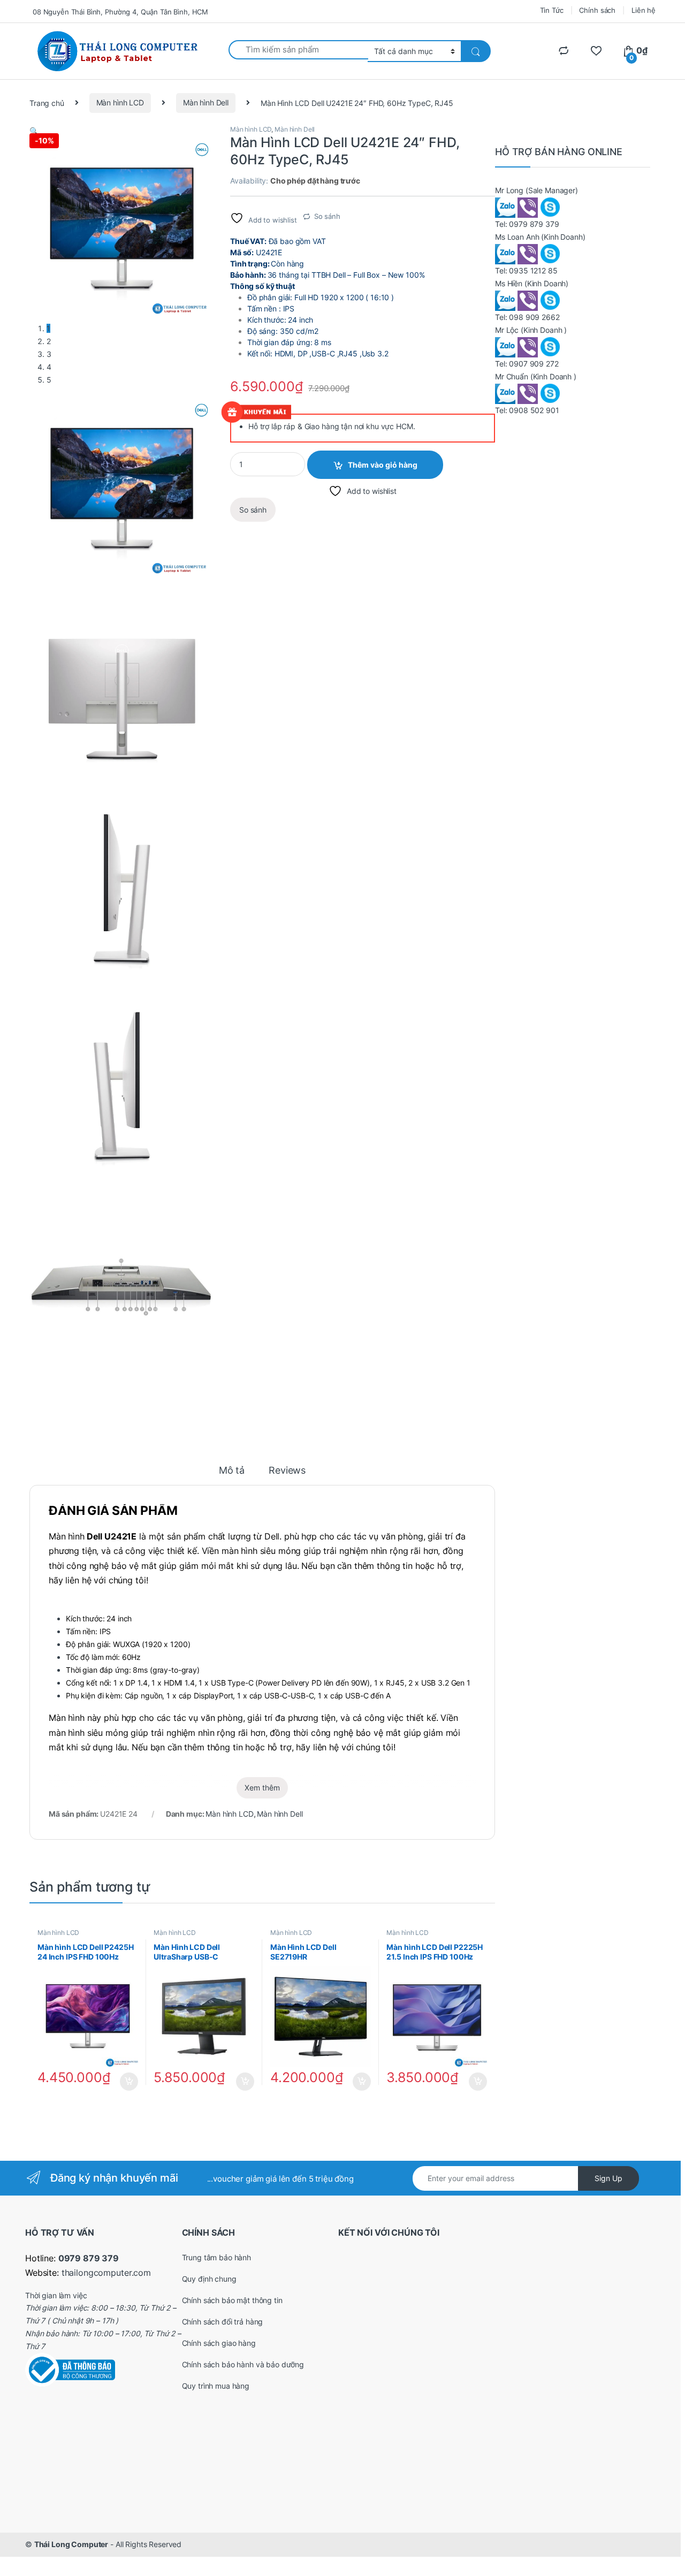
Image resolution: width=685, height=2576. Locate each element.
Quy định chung (209, 2279)
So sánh (327, 216)
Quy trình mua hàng (216, 2386)
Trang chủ (47, 102)
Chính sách (597, 10)
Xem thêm (262, 1788)
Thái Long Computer (71, 2544)
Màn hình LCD (120, 102)
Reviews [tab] (287, 1471)
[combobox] (298, 50)
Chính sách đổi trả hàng (223, 2322)
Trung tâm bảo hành (216, 2257)
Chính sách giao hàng (219, 2343)
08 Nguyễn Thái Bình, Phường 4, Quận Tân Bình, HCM (120, 12)
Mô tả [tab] (232, 1471)
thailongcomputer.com (106, 2273)
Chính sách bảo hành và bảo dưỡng (243, 2364)
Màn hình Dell (206, 102)
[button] (34, 131)
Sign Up (608, 2178)
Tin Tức (552, 10)
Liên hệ (644, 10)
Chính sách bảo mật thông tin (232, 2300)
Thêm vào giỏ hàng (383, 465)
